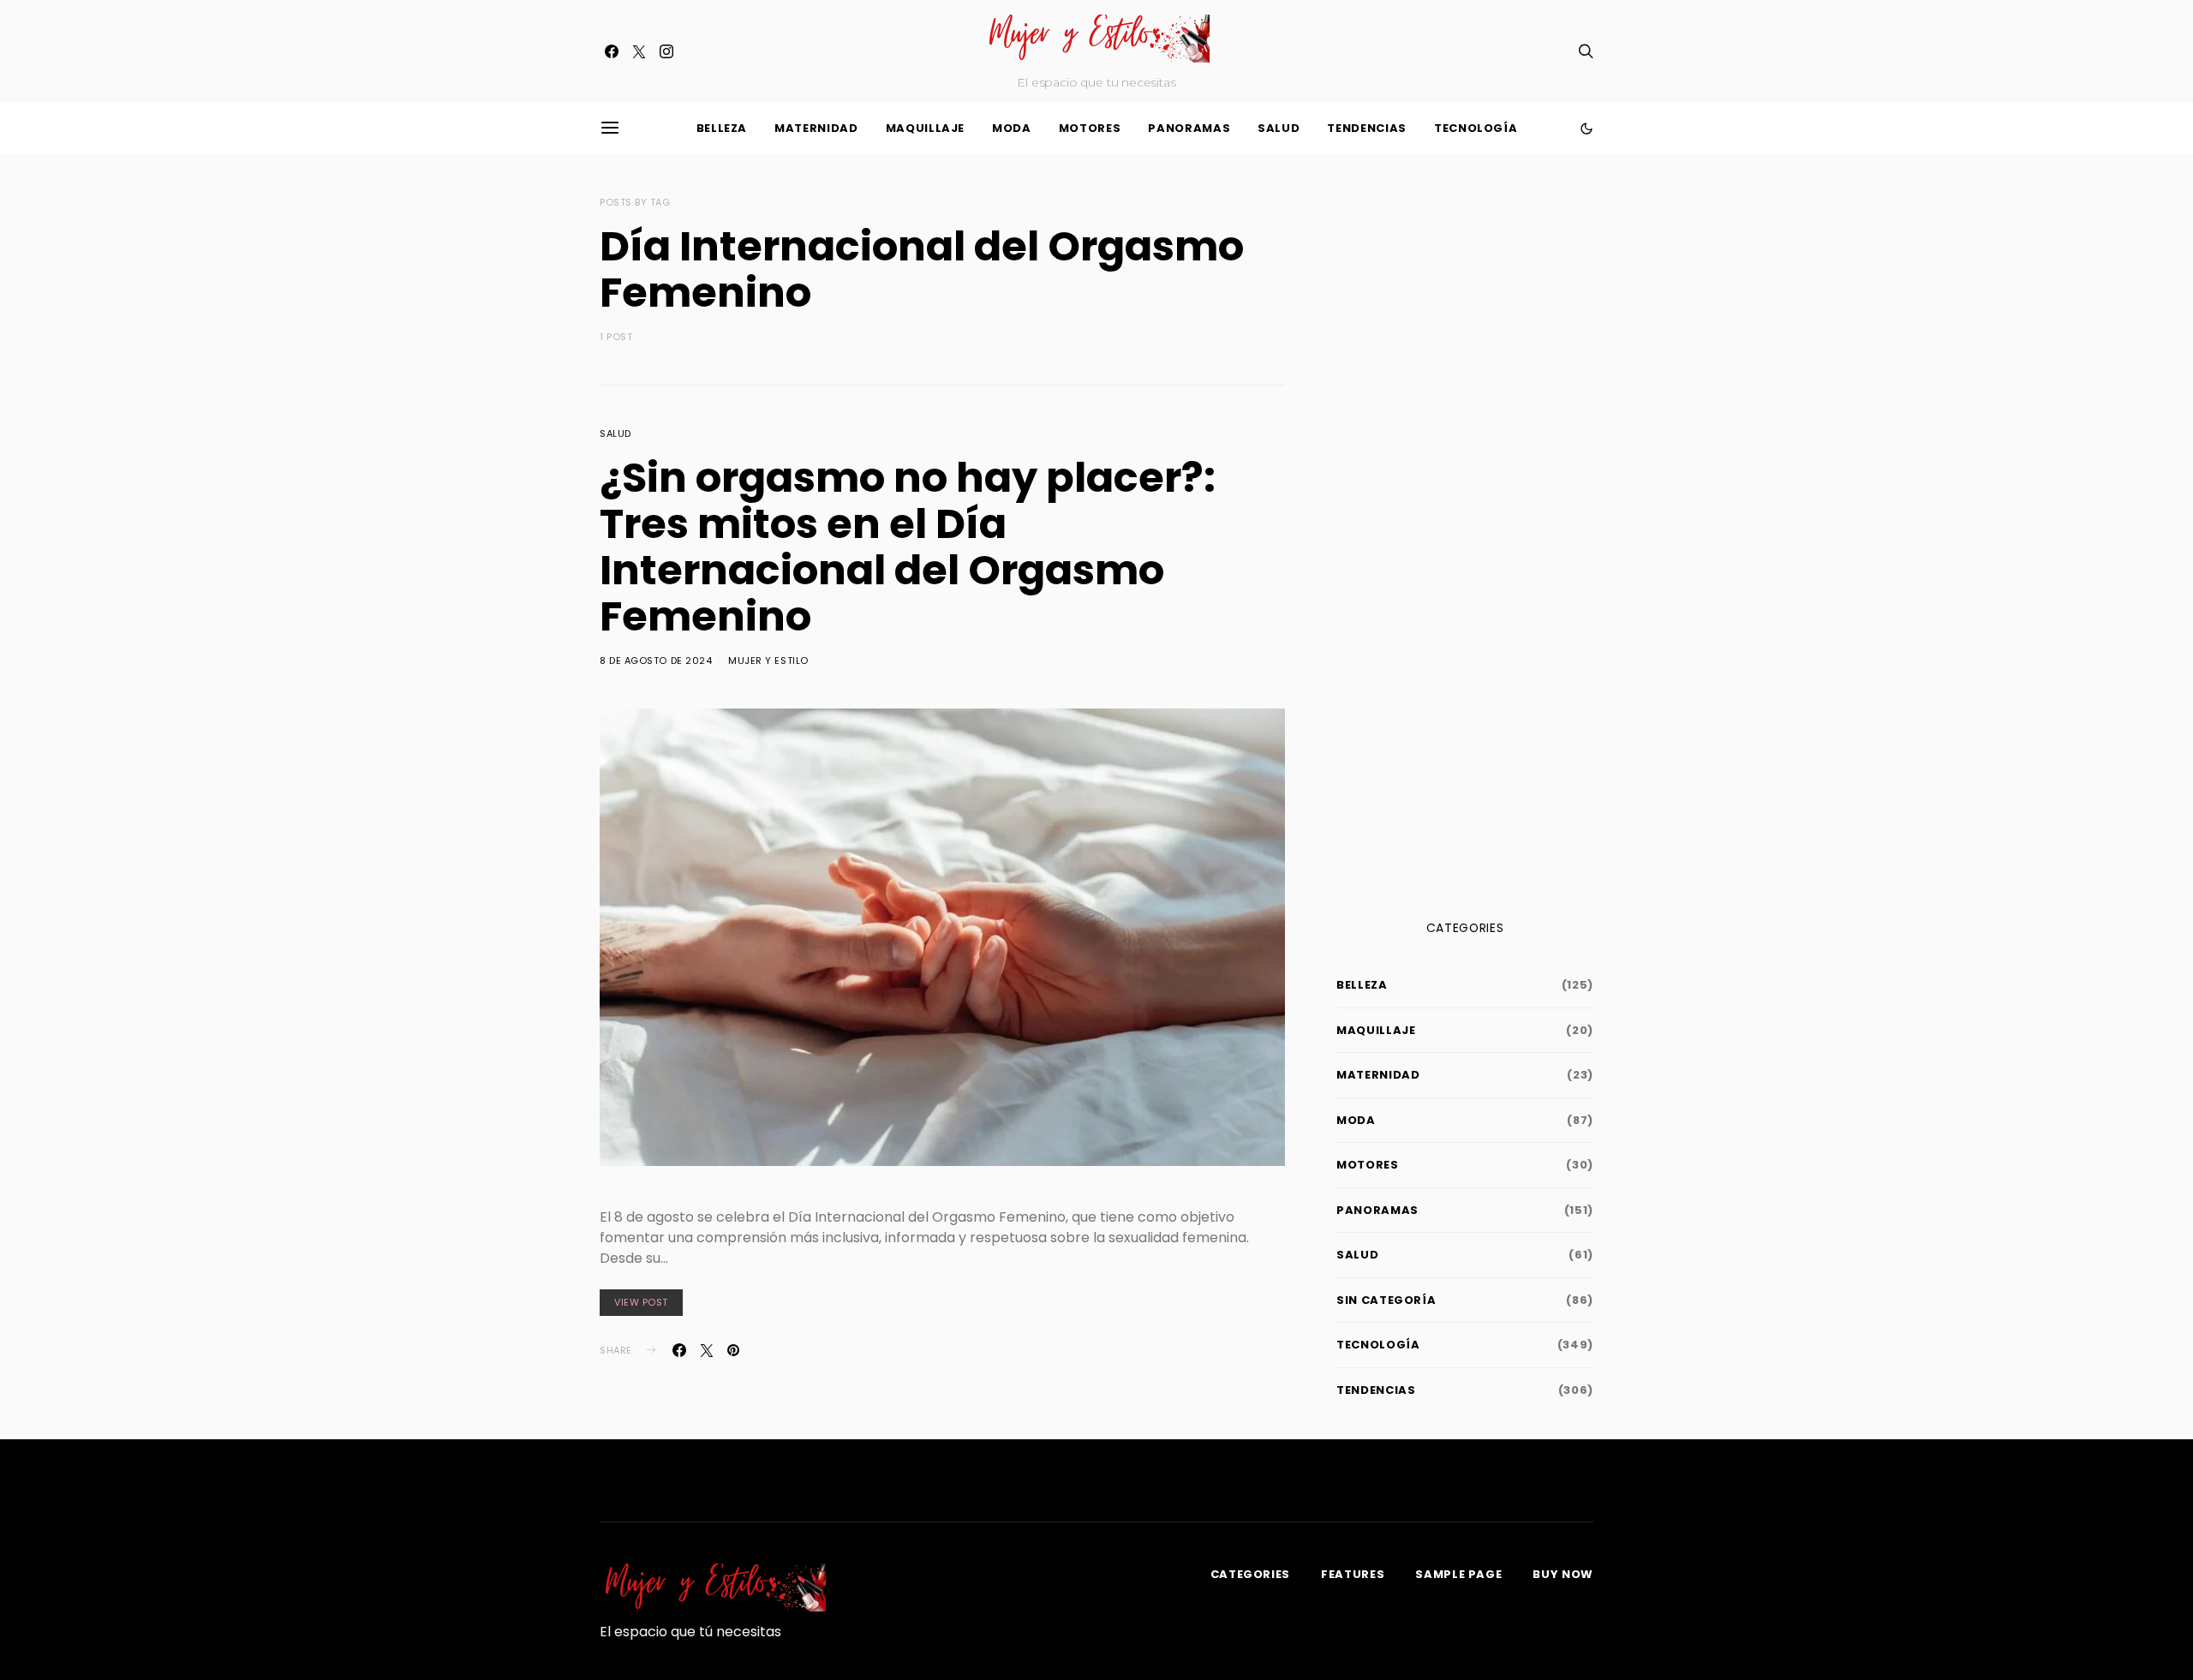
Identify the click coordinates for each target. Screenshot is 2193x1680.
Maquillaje (926, 128)
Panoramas (1189, 128)
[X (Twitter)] (639, 51)
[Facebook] (612, 51)
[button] (1586, 129)
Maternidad (816, 128)
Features (1353, 1574)
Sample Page (1458, 1574)
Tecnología (1476, 128)
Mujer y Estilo (768, 661)
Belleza (722, 128)
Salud (1279, 128)
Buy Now (1563, 1574)
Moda (1012, 128)
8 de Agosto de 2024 (656, 661)
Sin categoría (1386, 1300)
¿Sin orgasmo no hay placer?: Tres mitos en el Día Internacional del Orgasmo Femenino (908, 547)
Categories (1251, 1574)
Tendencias (1367, 128)
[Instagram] (666, 51)
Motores (1090, 128)
